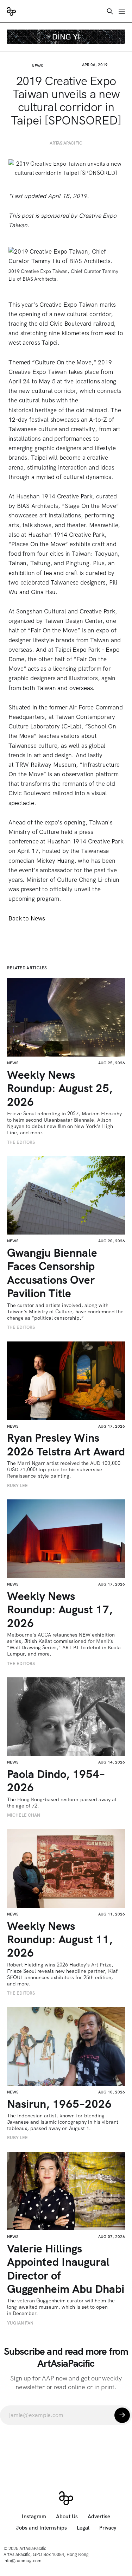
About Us (67, 2517)
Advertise (99, 2517)
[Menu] (122, 11)
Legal (83, 2528)
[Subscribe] (122, 2415)
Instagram (34, 2517)
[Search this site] (110, 11)
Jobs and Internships (41, 2528)
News (37, 66)
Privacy (108, 2528)
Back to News (27, 918)
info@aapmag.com (23, 2561)
